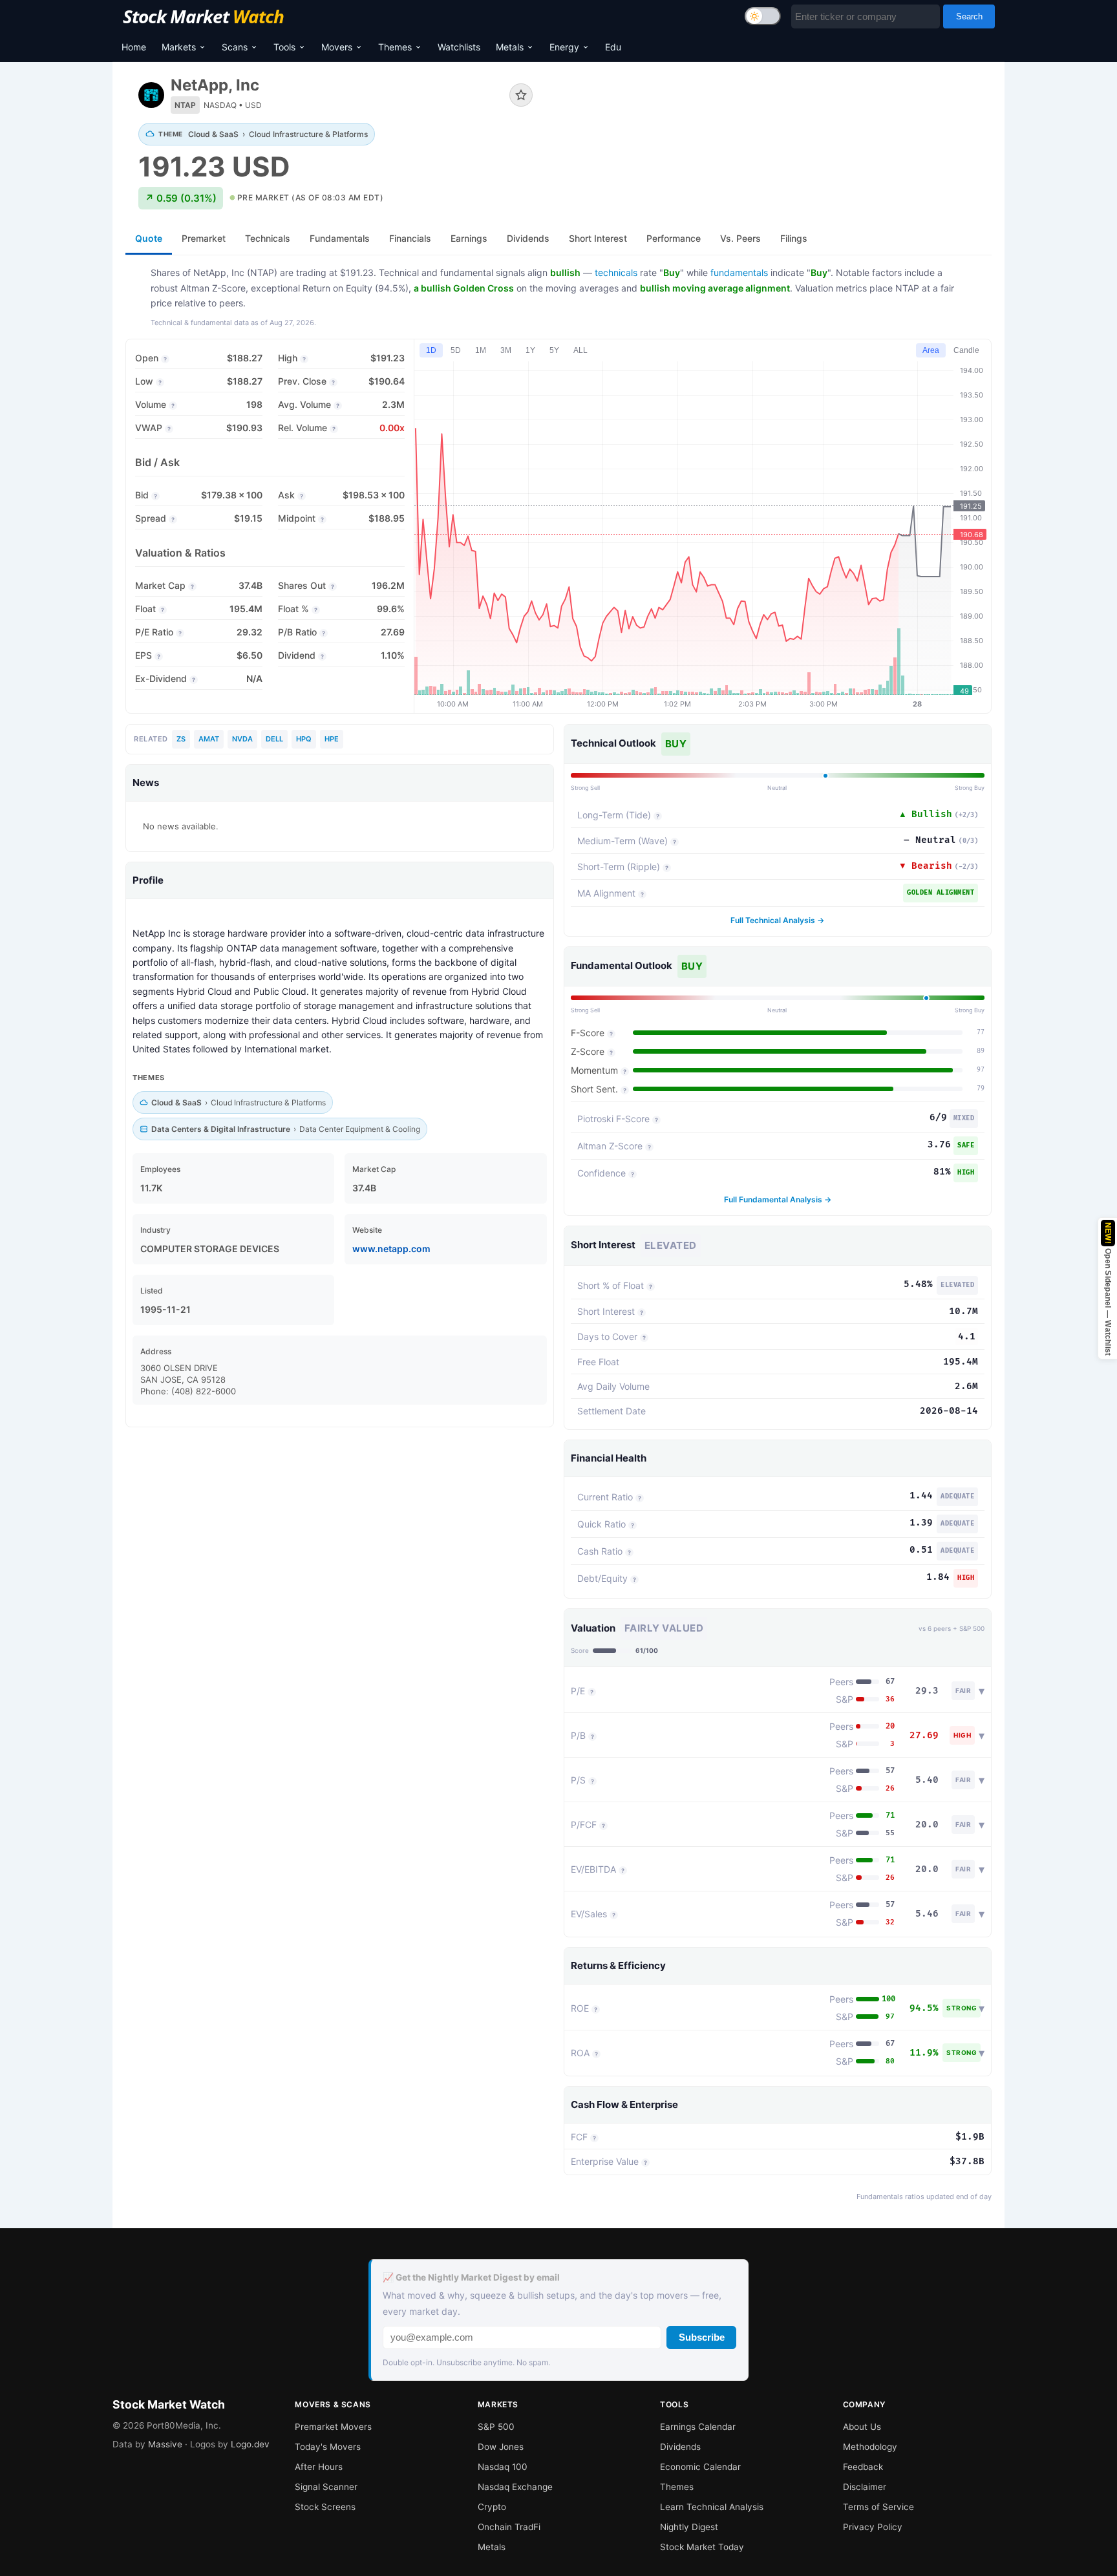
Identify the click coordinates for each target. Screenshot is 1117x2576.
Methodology (870, 2447)
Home (134, 47)
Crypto (492, 2507)
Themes (395, 47)
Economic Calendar (700, 2467)
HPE (332, 739)
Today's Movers (328, 2447)
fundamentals (739, 272)
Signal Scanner (326, 2487)
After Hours (319, 2467)
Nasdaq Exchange (515, 2487)
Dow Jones (501, 2447)
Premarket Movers (333, 2427)
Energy (564, 47)
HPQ (304, 739)
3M (506, 350)
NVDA (242, 739)
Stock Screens (325, 2507)
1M (481, 350)
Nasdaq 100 (503, 2467)
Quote (149, 238)
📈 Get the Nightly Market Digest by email (471, 2277)
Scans (235, 47)
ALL (580, 350)
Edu (613, 47)
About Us (862, 2427)
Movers (337, 47)
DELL (274, 739)
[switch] (763, 16)
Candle (966, 350)
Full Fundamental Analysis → (778, 1199)
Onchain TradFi (509, 2527)
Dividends (680, 2447)
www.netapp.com (391, 1249)
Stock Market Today (702, 2547)
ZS (181, 739)
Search (969, 16)
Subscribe (702, 2337)
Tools (284, 47)
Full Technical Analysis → (777, 920)
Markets (179, 47)
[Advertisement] (772, 119)
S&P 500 (496, 2427)
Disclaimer (865, 2487)
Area (931, 350)
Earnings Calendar (698, 2427)
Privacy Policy (873, 2527)
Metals (510, 47)
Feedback (863, 2467)
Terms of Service (878, 2507)
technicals (616, 272)
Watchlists (459, 47)
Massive (165, 2444)
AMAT (209, 739)
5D (456, 350)
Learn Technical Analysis (712, 2507)
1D (431, 350)
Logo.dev (250, 2444)
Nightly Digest (689, 2527)
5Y (554, 350)
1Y (530, 350)
